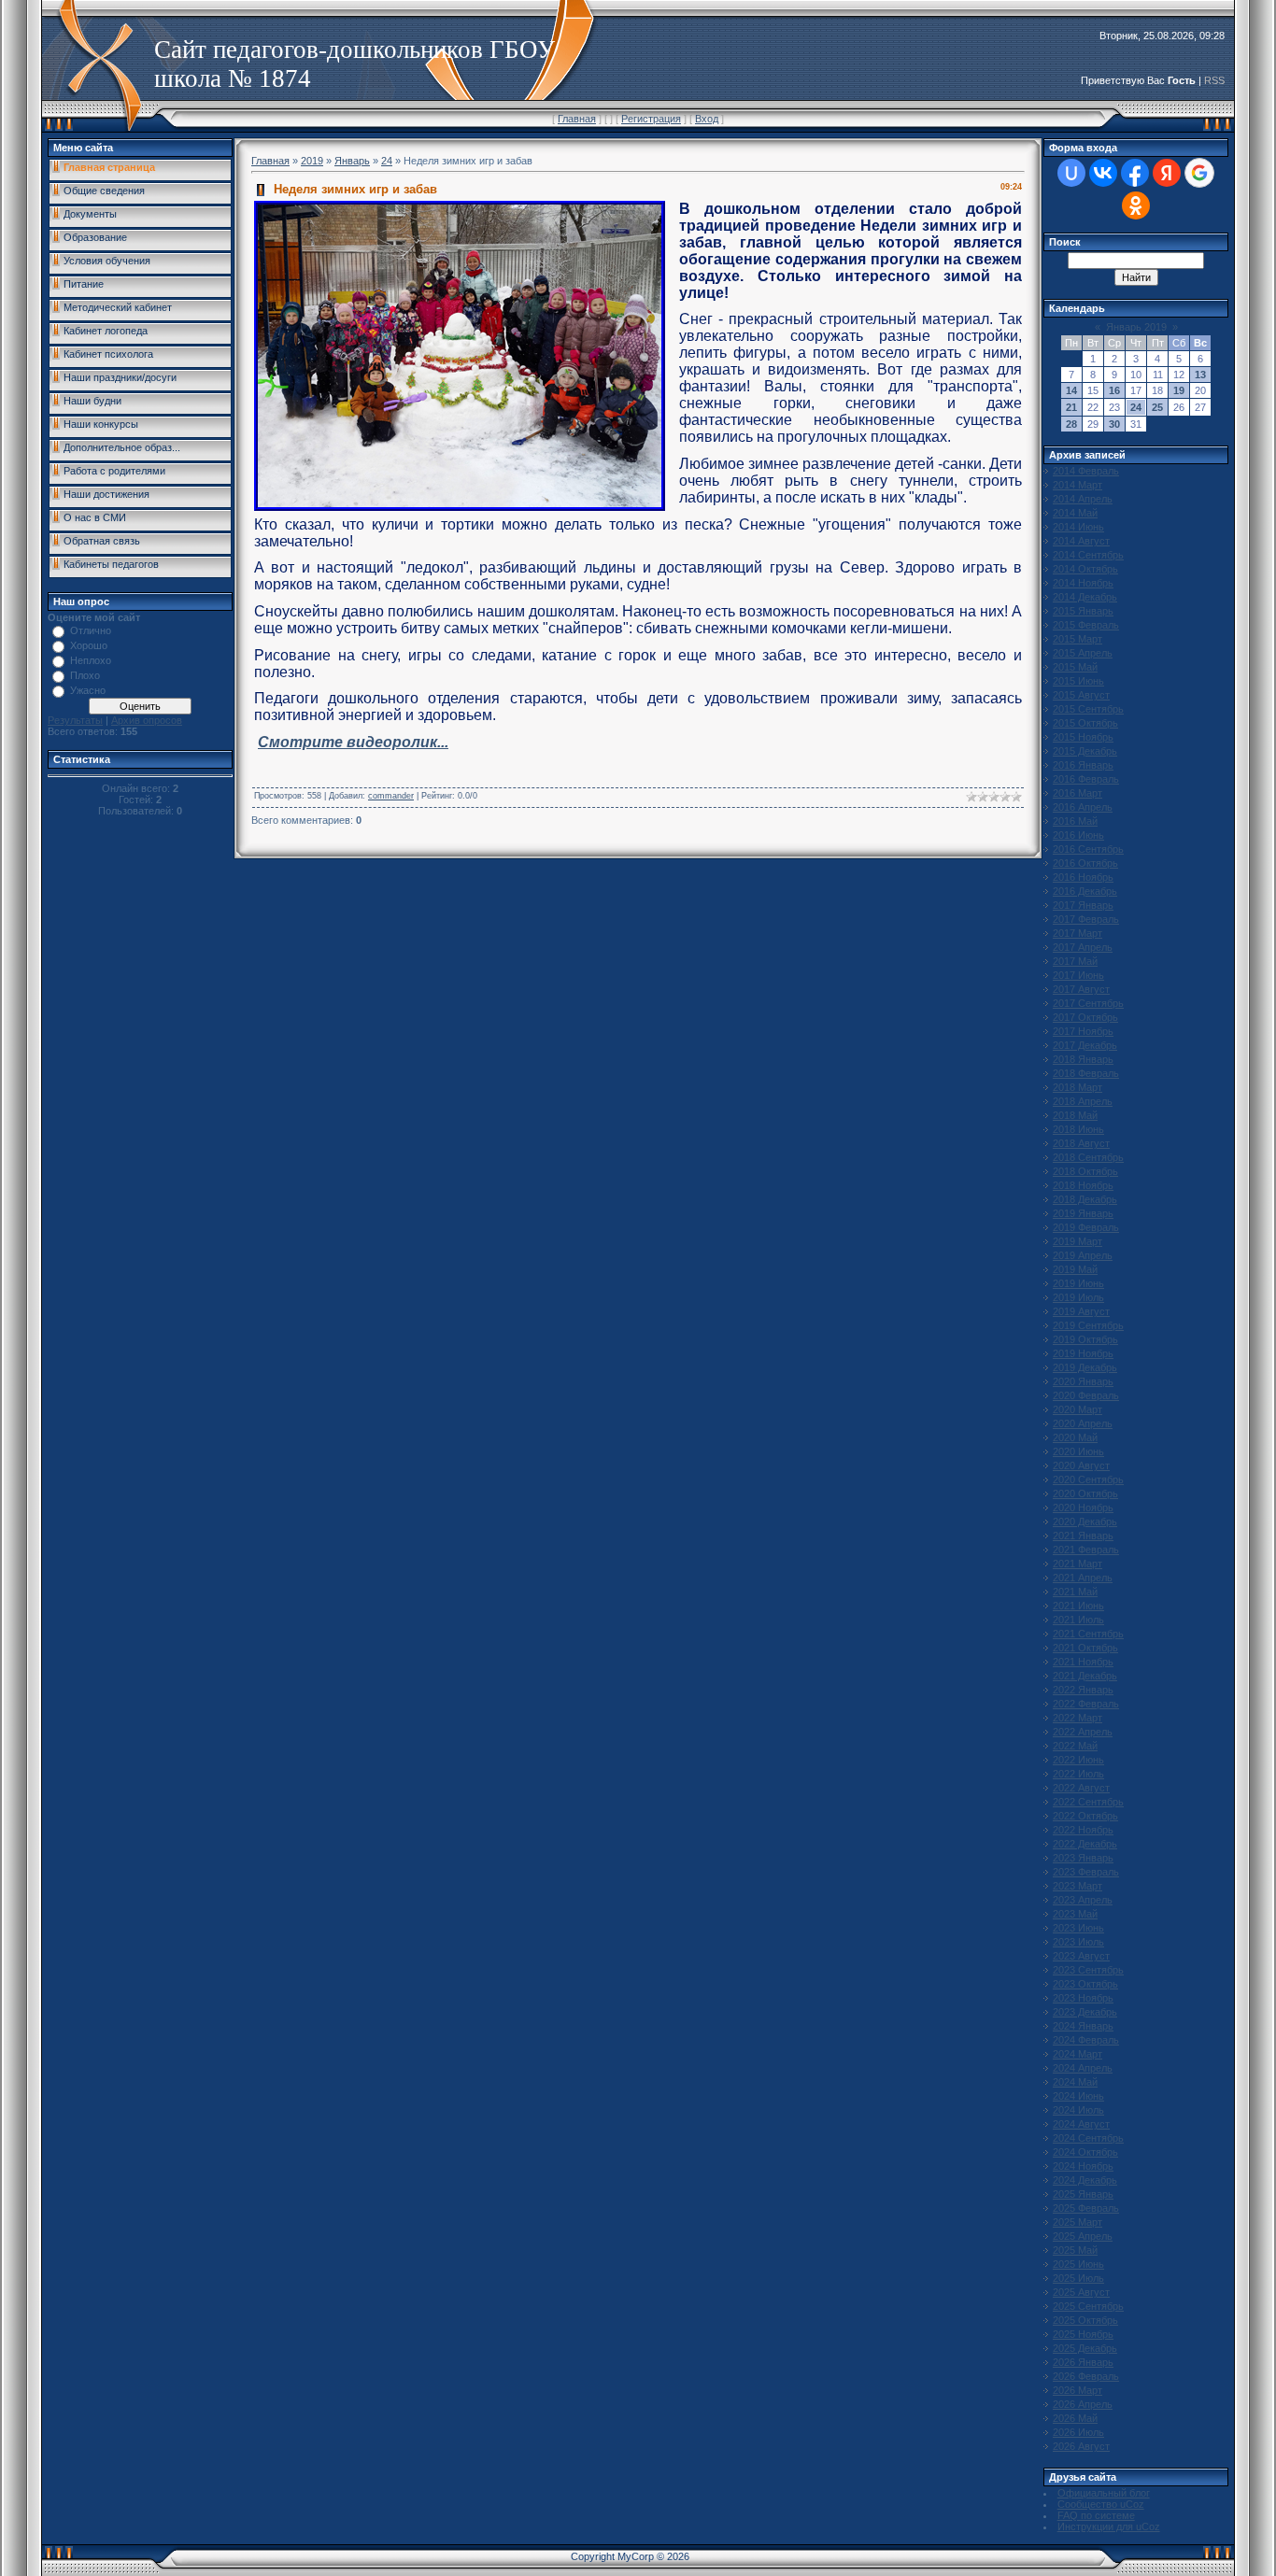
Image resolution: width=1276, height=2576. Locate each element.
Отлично (91, 630)
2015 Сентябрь (1088, 709)
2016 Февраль (1086, 779)
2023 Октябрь (1085, 1984)
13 (1200, 375)
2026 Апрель (1083, 2404)
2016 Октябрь (1085, 863)
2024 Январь (1083, 2026)
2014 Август (1081, 541)
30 (1114, 424)
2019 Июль (1078, 1297)
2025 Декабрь (1085, 2348)
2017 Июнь (1078, 975)
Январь (352, 161)
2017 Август (1081, 989)
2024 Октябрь (1085, 2152)
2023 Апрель (1083, 1900)
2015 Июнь (1078, 681)
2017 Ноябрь (1083, 1031)
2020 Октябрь (1085, 1493)
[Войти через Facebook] (1135, 173)
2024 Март (1078, 2054)
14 (1071, 390)
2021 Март (1078, 1564)
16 (1114, 390)
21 (1071, 407)
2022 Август (1081, 1788)
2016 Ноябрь (1083, 877)
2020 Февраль (1086, 1395)
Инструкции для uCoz (1109, 2526)
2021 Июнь (1078, 1606)
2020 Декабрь (1085, 1522)
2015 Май (1075, 667)
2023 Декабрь (1085, 2012)
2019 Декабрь (1085, 1367)
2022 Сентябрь (1088, 1802)
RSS (1214, 80)
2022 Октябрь (1085, 1816)
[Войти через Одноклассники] (1136, 205)
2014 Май (1075, 513)
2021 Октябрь (1085, 1648)
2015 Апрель (1083, 653)
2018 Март (1078, 1087)
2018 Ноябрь (1083, 1185)
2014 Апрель (1083, 499)
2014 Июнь (1078, 527)
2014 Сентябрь (1088, 555)
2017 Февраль (1086, 919)
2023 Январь (1083, 1858)
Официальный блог (1104, 2493)
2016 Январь (1083, 765)
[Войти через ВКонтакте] (1103, 173)
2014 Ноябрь (1083, 583)
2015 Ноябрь (1083, 737)
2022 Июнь (1078, 1760)
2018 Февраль (1086, 1073)
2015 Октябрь (1085, 723)
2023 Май (1075, 1914)
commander (391, 796)
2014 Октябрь (1085, 569)
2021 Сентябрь (1088, 1634)
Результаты (75, 720)
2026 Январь (1083, 2362)
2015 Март (1078, 639)
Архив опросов (147, 720)
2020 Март (1078, 1409)
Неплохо (91, 660)
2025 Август (1081, 2292)
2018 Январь (1083, 1059)
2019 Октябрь (1085, 1339)
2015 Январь (1083, 611)
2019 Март (1078, 1241)
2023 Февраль (1086, 1872)
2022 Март (1078, 1718)
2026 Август (1081, 2446)
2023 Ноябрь (1083, 1998)
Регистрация (651, 119)
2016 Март (1078, 793)
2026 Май (1075, 2418)
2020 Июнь (1078, 1451)
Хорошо (89, 645)
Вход (707, 119)
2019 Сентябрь (1088, 1325)
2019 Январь (1083, 1213)
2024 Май (1075, 2082)
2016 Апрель (1083, 807)
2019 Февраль (1086, 1227)
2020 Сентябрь (1088, 1479)
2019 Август (1081, 1311)
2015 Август (1081, 695)
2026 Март (1078, 2390)
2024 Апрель (1083, 2068)
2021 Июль (1078, 1620)
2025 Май (1075, 2250)
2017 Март (1078, 933)
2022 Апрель (1083, 1732)
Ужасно (88, 690)
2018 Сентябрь (1088, 1157)
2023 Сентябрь (1088, 1970)
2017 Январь (1083, 905)
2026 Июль (1078, 2432)
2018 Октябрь (1085, 1171)
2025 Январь (1083, 2194)
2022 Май (1075, 1746)
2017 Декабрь (1085, 1045)
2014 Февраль (1086, 471)
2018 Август (1081, 1143)
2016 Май (1075, 821)
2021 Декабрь (1085, 1676)
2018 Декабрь (1085, 1199)
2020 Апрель (1083, 1423)
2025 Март (1078, 2222)
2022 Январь (1083, 1690)
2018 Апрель (1083, 1101)
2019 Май (1075, 1269)
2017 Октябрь (1085, 1017)
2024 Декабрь (1085, 2180)
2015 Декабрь (1085, 751)
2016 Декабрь (1085, 891)
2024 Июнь (1078, 2096)
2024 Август (1081, 2124)
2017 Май (1075, 961)
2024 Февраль (1086, 2040)
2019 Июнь (1078, 1283)
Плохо (85, 675)
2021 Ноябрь (1083, 1662)
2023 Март (1078, 1886)
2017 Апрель (1083, 947)
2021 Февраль (1086, 1550)
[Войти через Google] (1199, 173)
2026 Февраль (1086, 2376)
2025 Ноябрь (1083, 2334)
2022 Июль (1078, 1774)
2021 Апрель (1083, 1578)
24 (387, 161)
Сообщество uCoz (1101, 2504)
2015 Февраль (1086, 625)
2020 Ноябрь (1083, 1507)
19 (1179, 390)
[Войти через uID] (1071, 173)
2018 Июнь (1078, 1129)
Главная (577, 119)
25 (1157, 407)
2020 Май (1075, 1437)
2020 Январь (1083, 1381)
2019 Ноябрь (1083, 1353)
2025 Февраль (1086, 2208)
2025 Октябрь (1085, 2320)
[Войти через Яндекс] (1167, 173)
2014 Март (1078, 485)
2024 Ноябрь (1083, 2166)
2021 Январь (1083, 1536)
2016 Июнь (1078, 835)
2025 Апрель (1083, 2236)
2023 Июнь (1078, 1928)
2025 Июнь (1078, 2264)
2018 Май (1075, 1115)
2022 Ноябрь (1083, 1830)
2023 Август (1081, 1956)
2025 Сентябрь (1088, 2306)
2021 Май (1075, 1592)
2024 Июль (1078, 2110)
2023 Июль (1078, 1942)
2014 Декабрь (1085, 597)
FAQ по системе (1096, 2515)
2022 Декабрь (1085, 1844)
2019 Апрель (1083, 1255)
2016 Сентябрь (1088, 849)
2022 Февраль (1086, 1704)
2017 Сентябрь (1088, 1003)
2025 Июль (1078, 2278)
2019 (312, 161)
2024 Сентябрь (1088, 2138)
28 (1071, 424)
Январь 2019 (1136, 327)
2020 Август (1081, 1465)
